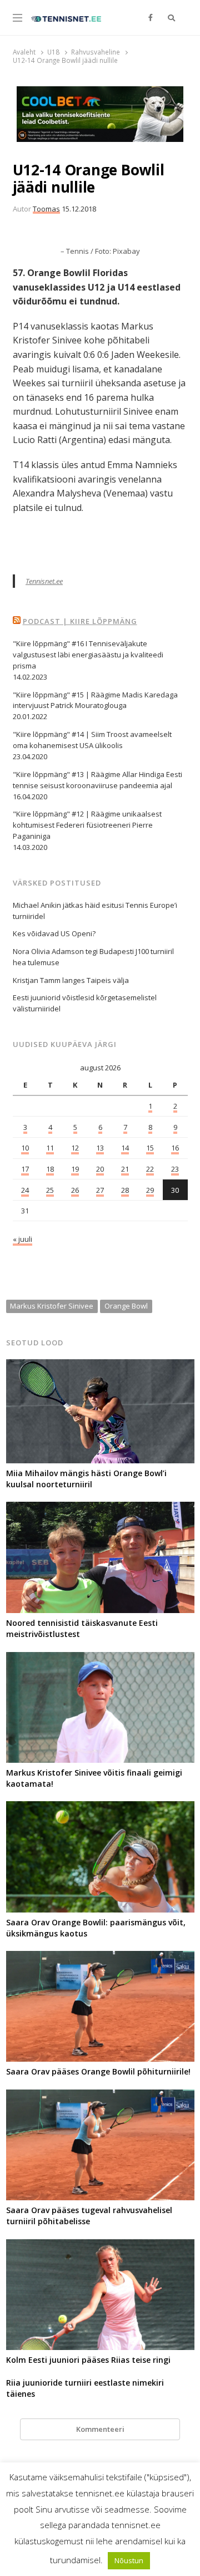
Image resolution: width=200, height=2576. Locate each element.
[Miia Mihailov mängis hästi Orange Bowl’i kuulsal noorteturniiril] (100, 1366)
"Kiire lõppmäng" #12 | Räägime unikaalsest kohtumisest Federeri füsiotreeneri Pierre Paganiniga (87, 825)
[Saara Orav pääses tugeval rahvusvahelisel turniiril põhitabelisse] (100, 2096)
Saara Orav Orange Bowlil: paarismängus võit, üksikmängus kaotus (96, 1928)
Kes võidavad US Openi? (54, 933)
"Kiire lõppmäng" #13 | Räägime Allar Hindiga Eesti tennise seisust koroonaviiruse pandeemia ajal (97, 780)
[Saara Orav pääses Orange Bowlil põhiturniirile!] (100, 1958)
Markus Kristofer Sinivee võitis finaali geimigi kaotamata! (94, 1778)
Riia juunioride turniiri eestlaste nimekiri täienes (85, 2388)
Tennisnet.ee (44, 581)
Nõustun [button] (129, 2560)
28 (125, 1190)
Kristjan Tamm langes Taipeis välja (71, 980)
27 (100, 1190)
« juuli (22, 1239)
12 (75, 1148)
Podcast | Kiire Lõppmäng (80, 621)
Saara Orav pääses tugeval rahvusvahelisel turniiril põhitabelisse (89, 2216)
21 (125, 1169)
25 (50, 1190)
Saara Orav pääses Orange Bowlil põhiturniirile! (98, 2071)
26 (75, 1190)
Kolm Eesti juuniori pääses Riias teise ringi (88, 2360)
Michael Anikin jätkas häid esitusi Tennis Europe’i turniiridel (95, 911)
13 (100, 1148)
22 (150, 1169)
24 (25, 1190)
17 (25, 1169)
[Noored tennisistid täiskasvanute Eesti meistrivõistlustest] (100, 1508)
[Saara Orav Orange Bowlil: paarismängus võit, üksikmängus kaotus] (100, 1808)
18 (50, 1169)
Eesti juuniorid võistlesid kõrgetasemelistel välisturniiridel (85, 1003)
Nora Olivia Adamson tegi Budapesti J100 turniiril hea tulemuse (93, 957)
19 (75, 1169)
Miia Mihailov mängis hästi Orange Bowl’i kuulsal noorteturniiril (86, 1479)
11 (50, 1148)
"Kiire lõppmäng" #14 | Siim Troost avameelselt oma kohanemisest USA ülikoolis (92, 740)
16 (175, 1148)
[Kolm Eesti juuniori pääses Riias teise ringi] (100, 2246)
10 (25, 1148)
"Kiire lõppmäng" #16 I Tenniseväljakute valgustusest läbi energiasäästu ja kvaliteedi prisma (88, 655)
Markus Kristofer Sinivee (52, 1306)
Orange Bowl (126, 1306)
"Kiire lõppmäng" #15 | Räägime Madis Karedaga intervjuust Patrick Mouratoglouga (95, 700)
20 (100, 1169)
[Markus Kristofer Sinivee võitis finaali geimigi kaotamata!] (100, 1659)
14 (125, 1148)
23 (175, 1169)
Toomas (46, 209)
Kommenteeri (100, 2429)
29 (150, 1190)
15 (150, 1148)
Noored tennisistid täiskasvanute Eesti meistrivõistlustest (82, 1628)
